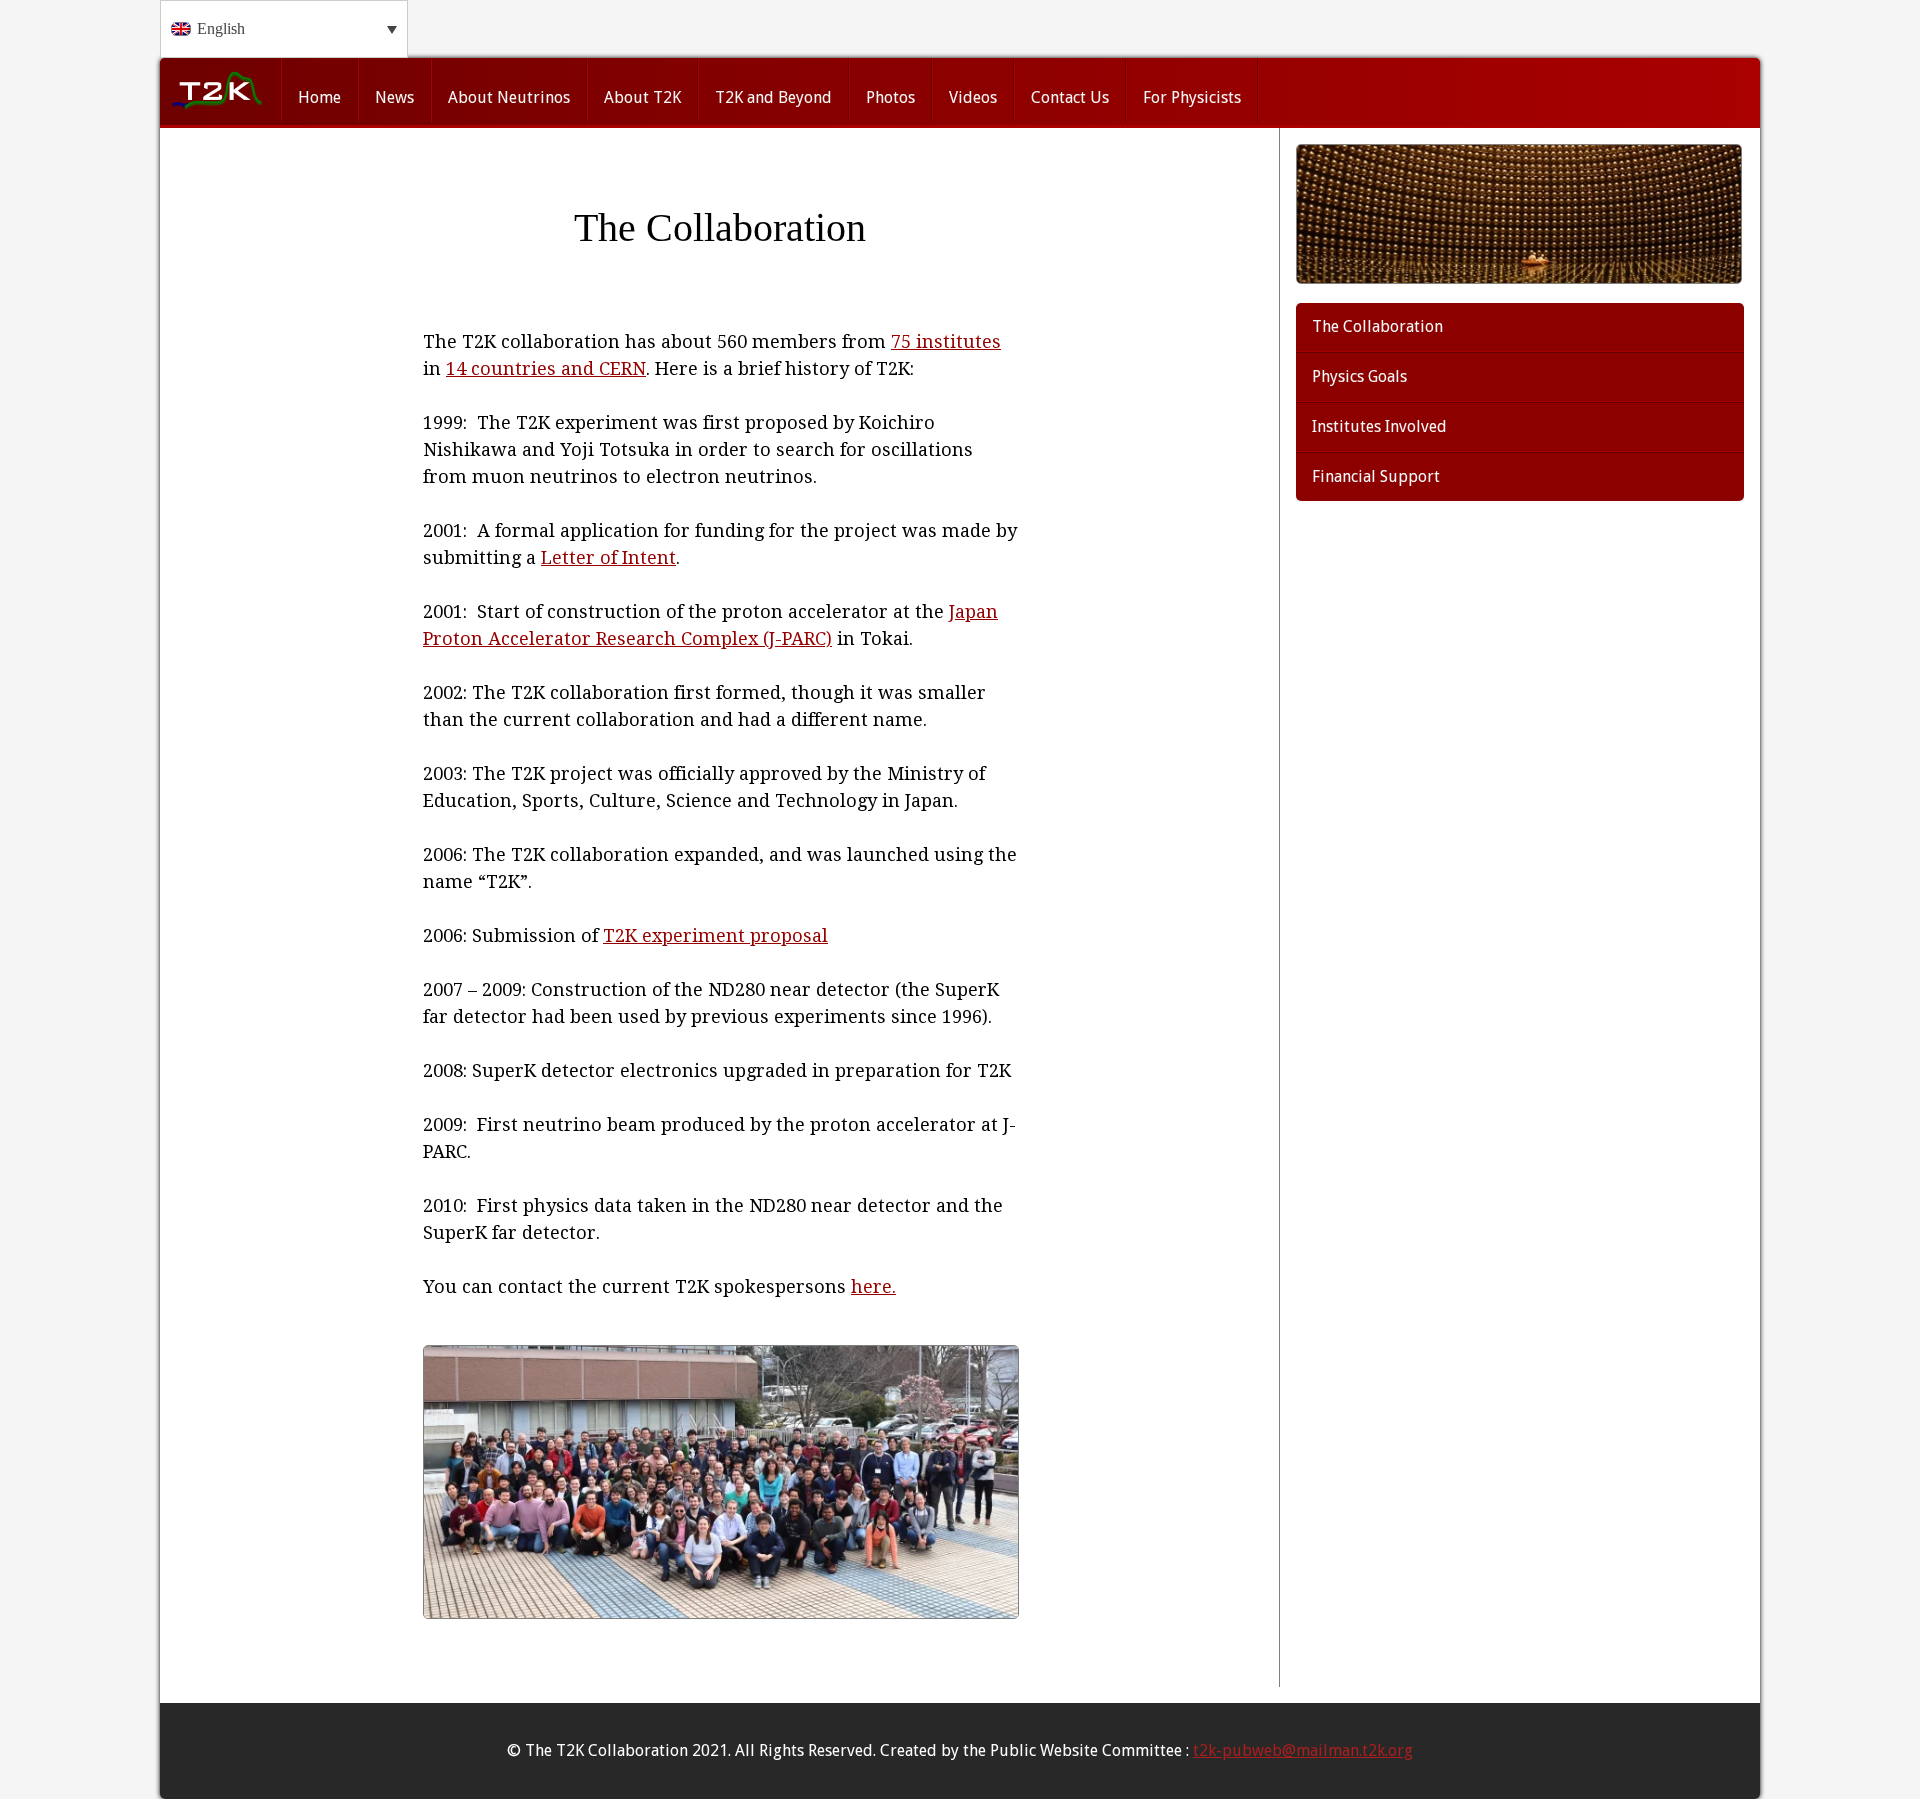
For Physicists (1192, 97)
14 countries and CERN (546, 368)
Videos (973, 97)
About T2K (642, 97)
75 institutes (946, 341)
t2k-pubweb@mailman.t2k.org (1303, 1750)
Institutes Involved (1379, 426)
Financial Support (1376, 476)
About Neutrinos (509, 97)
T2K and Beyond (773, 97)
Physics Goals (1359, 376)
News (394, 97)
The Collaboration (1377, 326)
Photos (890, 97)
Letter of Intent (608, 557)
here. (873, 1286)
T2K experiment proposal (715, 935)
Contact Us (1070, 97)
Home (319, 97)
